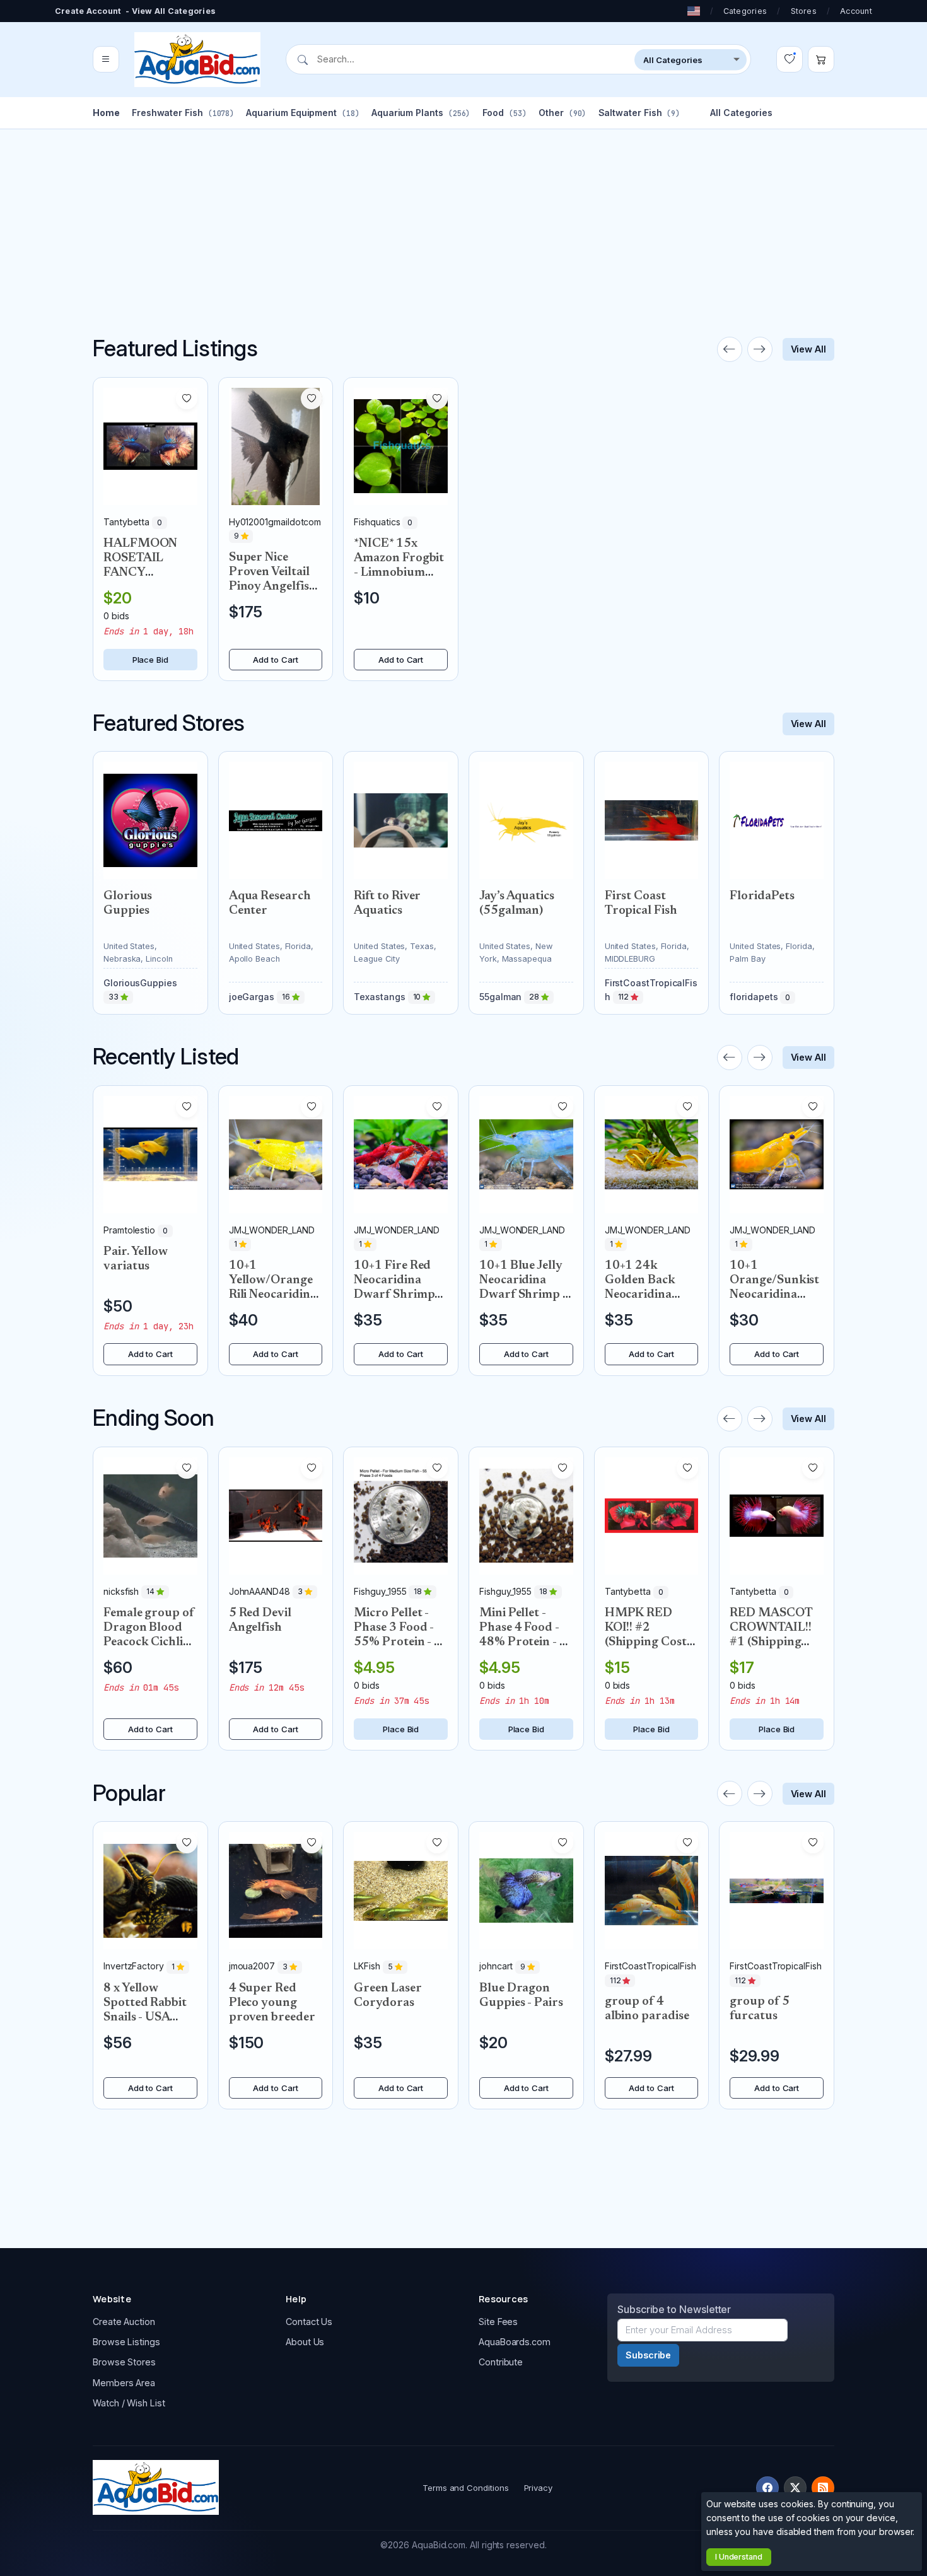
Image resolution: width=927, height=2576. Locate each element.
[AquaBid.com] (197, 60)
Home (106, 113)
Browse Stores (124, 2362)
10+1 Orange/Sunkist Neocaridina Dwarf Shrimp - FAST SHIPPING (776, 1295)
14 (151, 1592)
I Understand (739, 2557)
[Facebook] (767, 2488)
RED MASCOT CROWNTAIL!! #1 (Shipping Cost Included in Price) (775, 1642)
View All (808, 349)
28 (535, 997)
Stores (804, 11)
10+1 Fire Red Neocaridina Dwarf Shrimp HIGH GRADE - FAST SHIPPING (400, 1295)
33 (114, 997)
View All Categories (174, 11)
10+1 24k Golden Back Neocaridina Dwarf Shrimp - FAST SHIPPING (651, 1295)
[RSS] (823, 2488)
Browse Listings (126, 2342)
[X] (795, 2488)
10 (418, 997)
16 (287, 997)
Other (562, 113)
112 (625, 997)
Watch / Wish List (129, 2403)
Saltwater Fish (639, 113)
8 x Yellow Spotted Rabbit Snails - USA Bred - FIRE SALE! (145, 2018)
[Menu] (106, 60)
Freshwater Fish (183, 113)
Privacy (538, 2488)
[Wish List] (790, 60)
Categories (745, 11)
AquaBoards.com (515, 2342)
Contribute (501, 2362)
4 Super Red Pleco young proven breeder (272, 2003)
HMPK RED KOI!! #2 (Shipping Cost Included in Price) (646, 1642)
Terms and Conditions (466, 2488)
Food (504, 113)
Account (856, 11)
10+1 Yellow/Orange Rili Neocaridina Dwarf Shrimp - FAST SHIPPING (275, 1295)
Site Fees (498, 2322)
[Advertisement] (463, 218)
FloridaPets (762, 896)
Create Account (88, 11)
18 (419, 1592)
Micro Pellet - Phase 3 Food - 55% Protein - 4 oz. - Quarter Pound (398, 1642)
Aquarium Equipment (302, 113)
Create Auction (124, 2322)
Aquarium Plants (421, 113)
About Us (305, 2342)
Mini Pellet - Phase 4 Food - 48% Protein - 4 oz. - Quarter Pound (523, 1642)
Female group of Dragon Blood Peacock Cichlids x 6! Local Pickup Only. (149, 1642)
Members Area (124, 2383)
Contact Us (309, 2322)
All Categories (741, 113)
